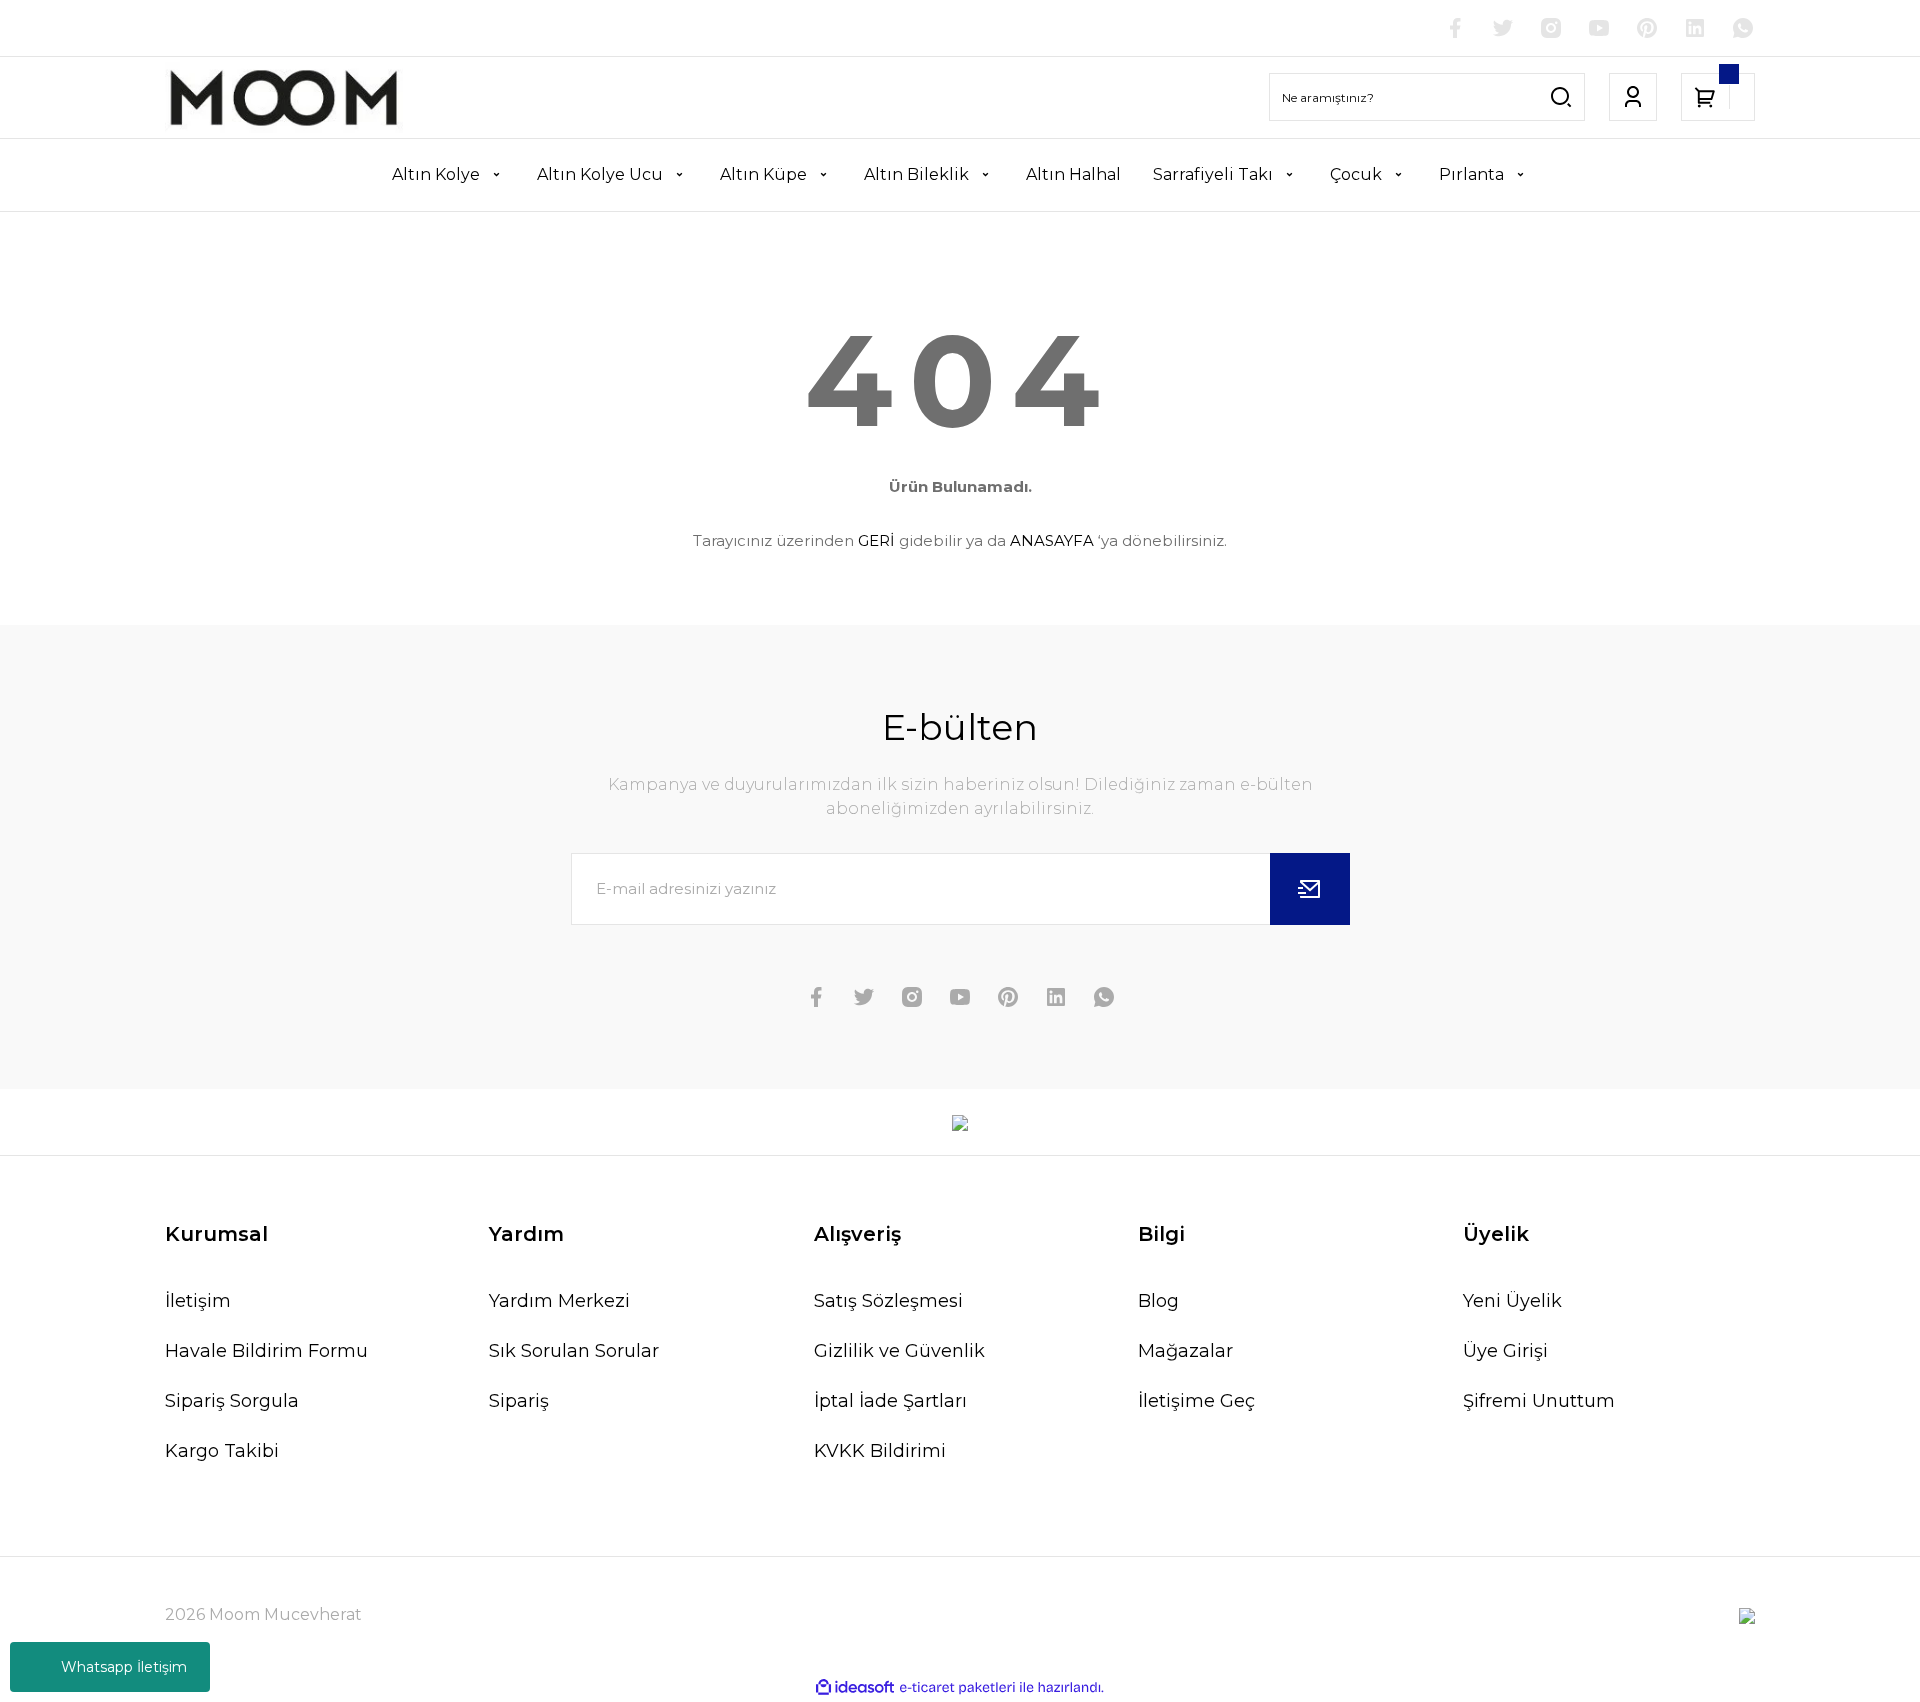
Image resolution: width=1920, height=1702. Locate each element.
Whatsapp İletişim (124, 1667)
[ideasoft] (855, 1687)
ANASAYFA (1052, 540)
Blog (1158, 1301)
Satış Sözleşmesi (888, 1301)
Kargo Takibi (222, 1451)
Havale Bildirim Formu (266, 1351)
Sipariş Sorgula (232, 1401)
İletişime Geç (1196, 1401)
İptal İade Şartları (890, 1401)
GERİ (876, 540)
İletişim (198, 1301)
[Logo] (284, 97)
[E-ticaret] (957, 1688)
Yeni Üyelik (1512, 1301)
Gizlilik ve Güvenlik (899, 1351)
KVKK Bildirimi (880, 1451)
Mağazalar (1185, 1351)
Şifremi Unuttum (1539, 1401)
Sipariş (519, 1401)
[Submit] (1310, 889)
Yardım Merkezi (559, 1301)
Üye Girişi (1505, 1351)
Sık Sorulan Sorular (574, 1351)
